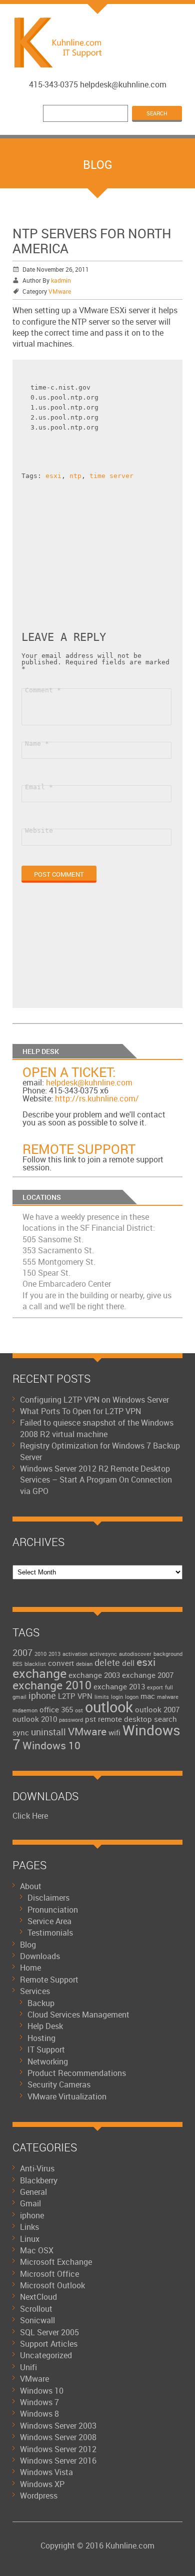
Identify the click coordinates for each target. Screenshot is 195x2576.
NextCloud (38, 2297)
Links (29, 2227)
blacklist (35, 1664)
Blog (28, 1945)
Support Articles (49, 2344)
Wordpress (39, 2496)
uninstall (48, 1732)
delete (107, 1662)
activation (75, 1654)
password (71, 1720)
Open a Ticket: (69, 1072)
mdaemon (25, 1710)
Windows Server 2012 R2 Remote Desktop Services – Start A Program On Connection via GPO (96, 1480)
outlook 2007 (157, 1709)
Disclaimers (48, 1898)
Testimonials (50, 1933)
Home (30, 1968)
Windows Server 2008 (58, 2437)
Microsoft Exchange (56, 2262)
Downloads (40, 1956)
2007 (22, 1652)
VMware (60, 291)
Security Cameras (59, 2084)
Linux (30, 2239)
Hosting (41, 2038)
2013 (54, 1654)
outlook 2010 (35, 1719)
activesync (103, 1654)
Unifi (28, 2367)
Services (35, 1991)
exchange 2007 (148, 1675)
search (165, 1719)
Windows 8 (39, 2414)
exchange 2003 (94, 1675)
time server (111, 476)
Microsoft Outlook (52, 2285)
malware (168, 1697)
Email (39, 787)
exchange (39, 1673)
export (155, 1687)
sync (21, 1732)
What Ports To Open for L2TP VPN (80, 1411)
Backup (41, 2003)
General (33, 2192)
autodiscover (135, 1654)
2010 (40, 1654)
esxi (53, 476)
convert (61, 1663)
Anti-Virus (37, 2168)
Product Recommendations (77, 2073)
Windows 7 (39, 2402)
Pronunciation (53, 1910)
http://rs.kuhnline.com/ (97, 1098)
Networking (48, 2061)
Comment (43, 690)
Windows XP (42, 2484)
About (31, 1886)
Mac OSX (37, 2250)
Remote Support (79, 1149)
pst (90, 1719)
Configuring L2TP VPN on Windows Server (94, 1400)
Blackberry (39, 2180)
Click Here (30, 1816)
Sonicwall (37, 2320)
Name (37, 744)
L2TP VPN (75, 1696)
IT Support (46, 2050)
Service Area (49, 1921)
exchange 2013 (119, 1686)
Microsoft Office (49, 2274)
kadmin (61, 280)
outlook (109, 1707)
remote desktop (125, 1719)
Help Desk (45, 2026)
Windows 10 (51, 1745)
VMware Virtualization (67, 2096)
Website (39, 830)
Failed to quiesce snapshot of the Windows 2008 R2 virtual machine (97, 1428)
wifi (114, 1732)
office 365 (56, 1709)
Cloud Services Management (78, 2015)
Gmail (30, 2203)
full (169, 1687)
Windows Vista (46, 2472)
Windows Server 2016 (58, 2461)
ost (79, 1710)
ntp (75, 476)
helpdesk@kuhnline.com (89, 1082)
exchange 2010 (52, 1685)
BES (17, 1664)
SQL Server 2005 (49, 2332)
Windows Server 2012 (58, 2449)
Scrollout (36, 2309)
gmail (19, 1697)
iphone (42, 1695)
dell (128, 1663)
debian (84, 1664)
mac (148, 1696)
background (168, 1654)
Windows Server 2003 (58, 2426)
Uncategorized (46, 2355)
